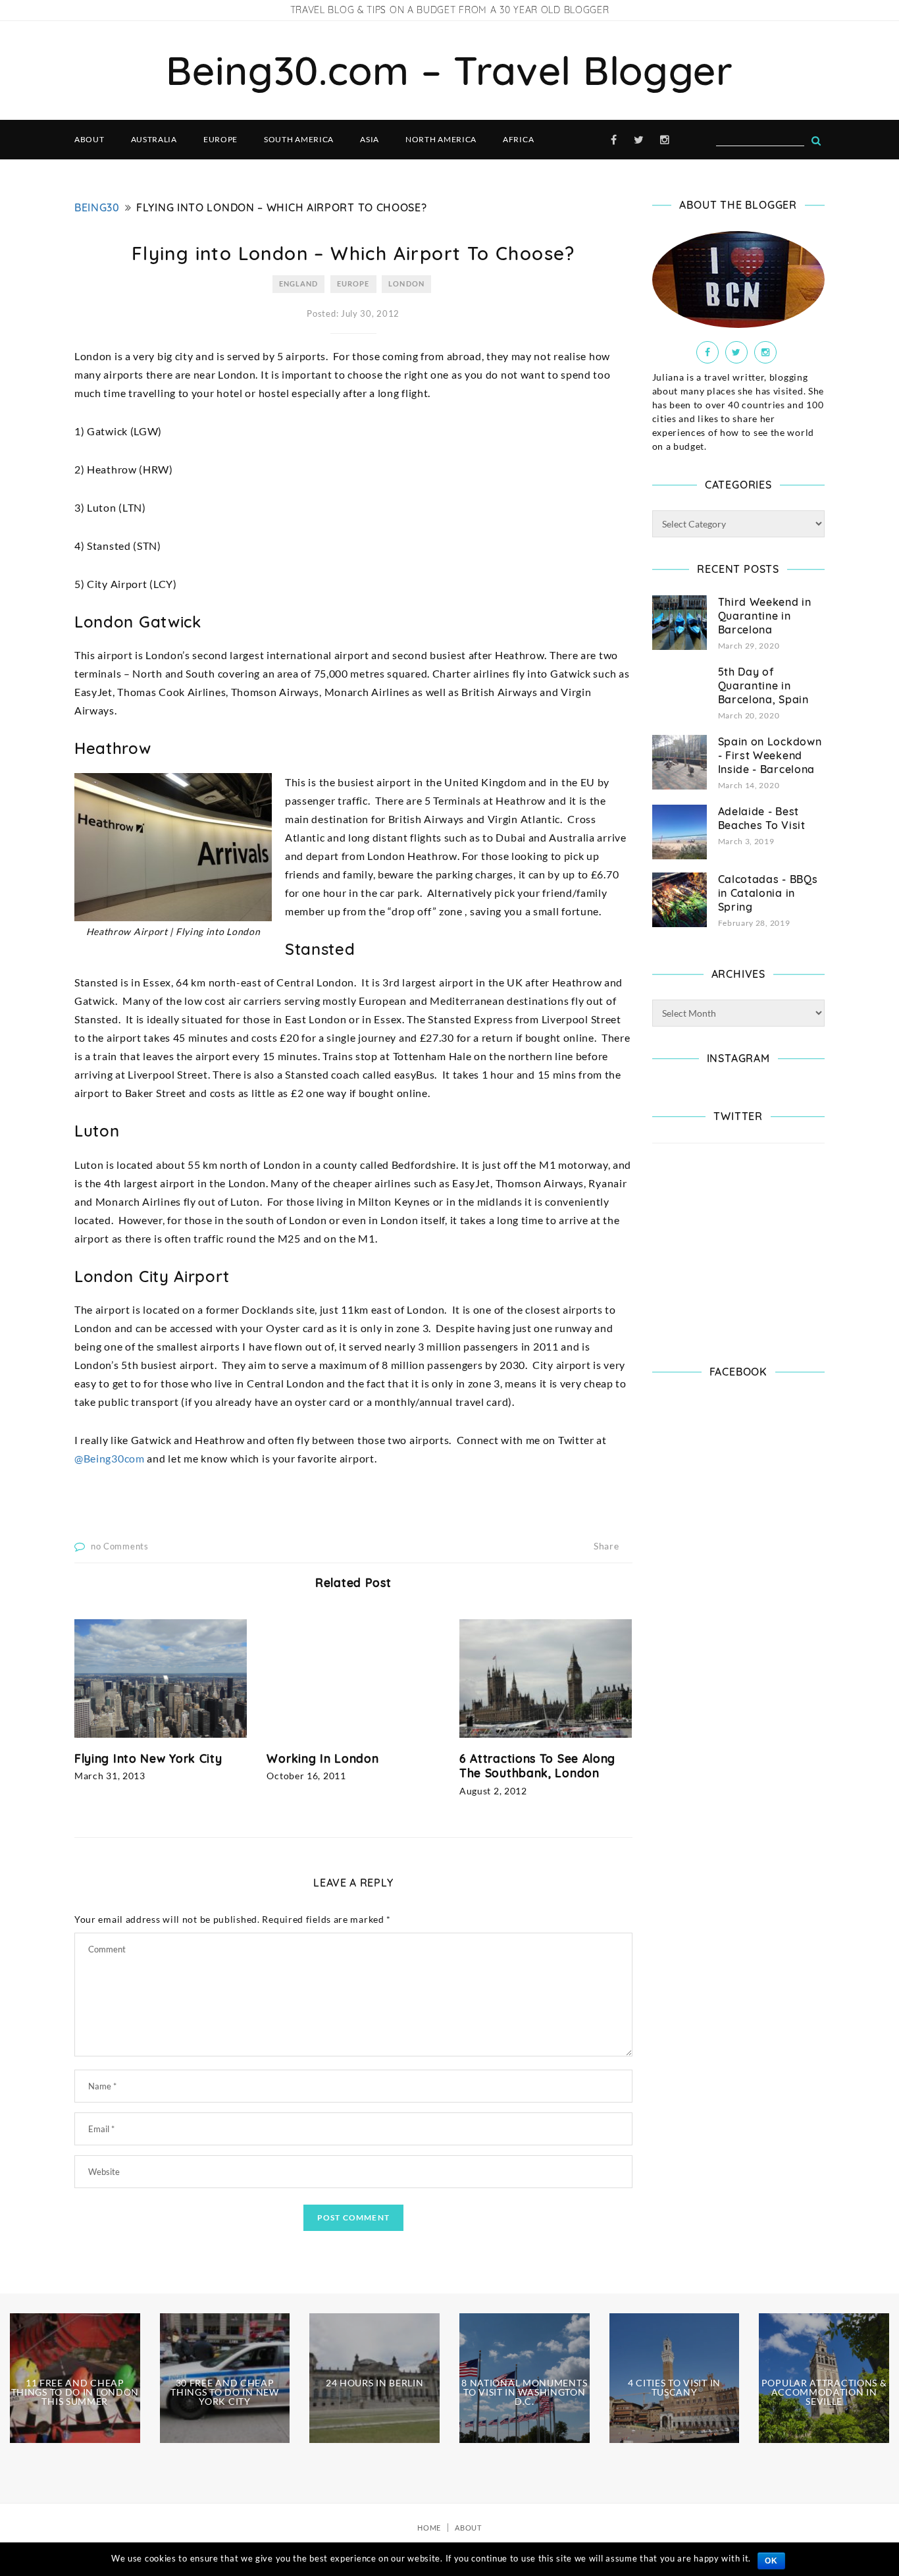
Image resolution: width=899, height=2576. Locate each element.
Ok (771, 2561)
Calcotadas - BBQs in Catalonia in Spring (768, 893)
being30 (97, 207)
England (299, 283)
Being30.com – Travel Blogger (449, 70)
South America (299, 139)
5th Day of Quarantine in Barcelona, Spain (763, 685)
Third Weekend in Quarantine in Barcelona (765, 616)
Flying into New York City (148, 1758)
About (90, 139)
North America (441, 139)
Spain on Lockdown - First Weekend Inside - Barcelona (770, 755)
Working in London (322, 1758)
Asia (370, 139)
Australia (154, 139)
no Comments (120, 1546)
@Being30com (110, 1458)
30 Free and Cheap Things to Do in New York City (224, 2392)
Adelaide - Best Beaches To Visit (762, 818)
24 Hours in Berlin (375, 2383)
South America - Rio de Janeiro (75, 2515)
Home (429, 2528)
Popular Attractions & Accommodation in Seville (824, 2392)
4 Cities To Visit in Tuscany (674, 2387)
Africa (518, 139)
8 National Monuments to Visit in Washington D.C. (524, 2392)
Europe (220, 139)
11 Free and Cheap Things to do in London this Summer (75, 2392)
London (406, 283)
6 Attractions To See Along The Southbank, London (537, 1766)
